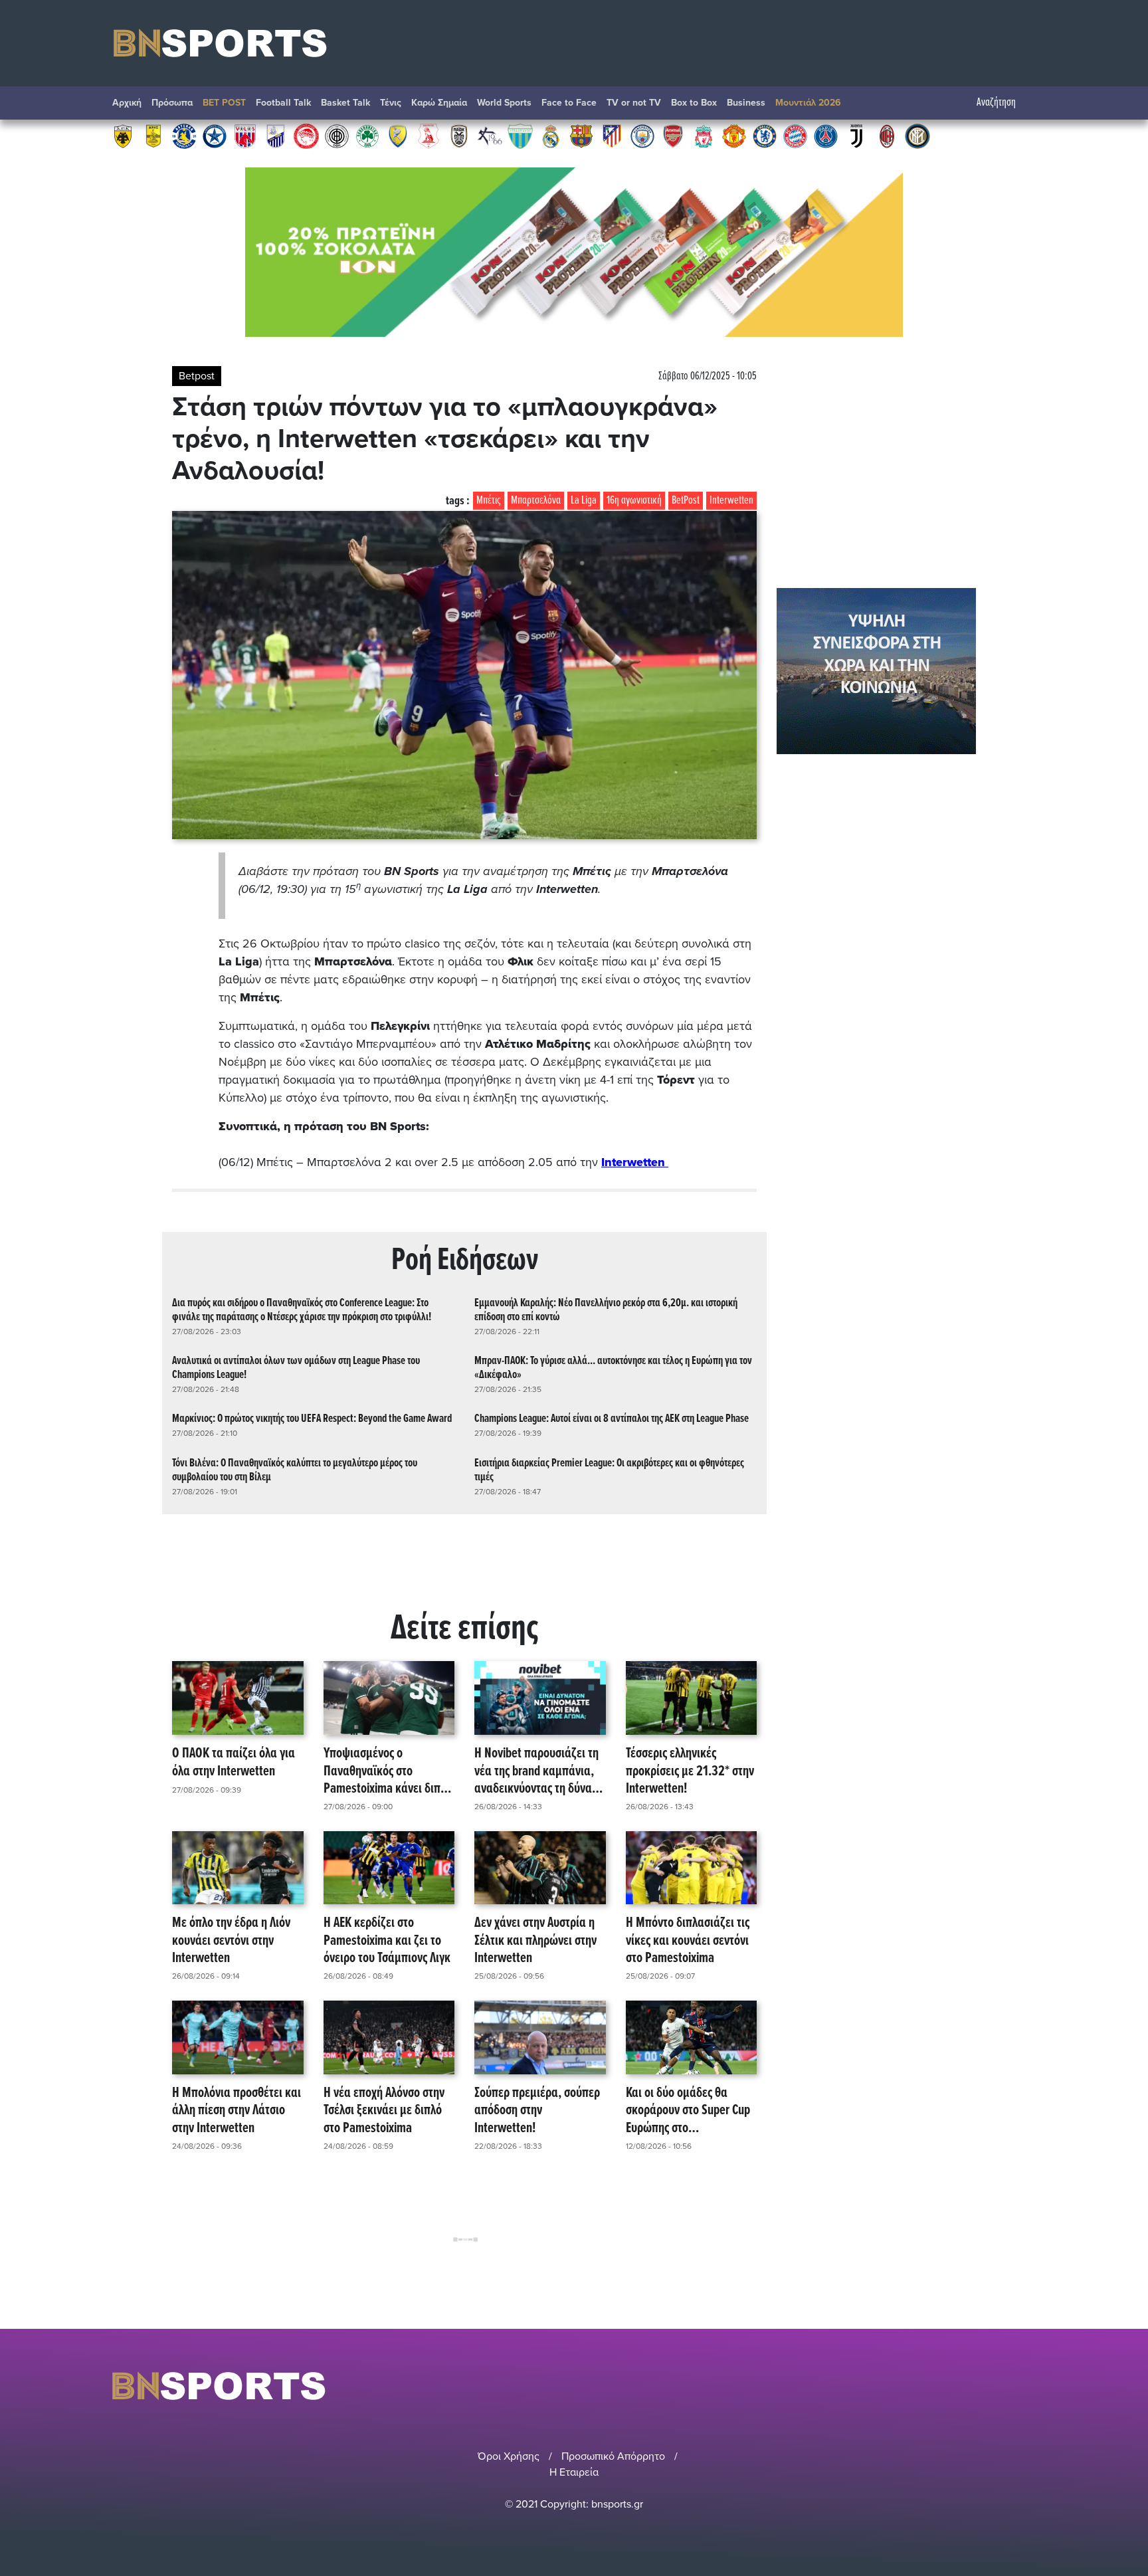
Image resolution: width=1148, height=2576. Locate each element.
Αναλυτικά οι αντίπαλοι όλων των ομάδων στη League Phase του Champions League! (296, 1368)
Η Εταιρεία (574, 2472)
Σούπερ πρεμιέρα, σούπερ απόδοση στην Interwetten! (537, 2111)
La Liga (584, 501)
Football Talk (283, 103)
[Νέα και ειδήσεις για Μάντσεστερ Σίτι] (642, 136)
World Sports (504, 103)
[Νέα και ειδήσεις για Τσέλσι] (765, 136)
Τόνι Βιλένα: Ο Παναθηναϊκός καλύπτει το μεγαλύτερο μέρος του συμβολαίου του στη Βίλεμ (295, 1470)
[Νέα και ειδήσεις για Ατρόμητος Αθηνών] (215, 136)
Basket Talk (345, 103)
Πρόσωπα (172, 103)
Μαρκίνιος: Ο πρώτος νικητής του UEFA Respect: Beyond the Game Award (312, 1419)
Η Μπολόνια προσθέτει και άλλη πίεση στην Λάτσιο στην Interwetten (237, 2111)
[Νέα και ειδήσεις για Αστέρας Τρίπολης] (184, 136)
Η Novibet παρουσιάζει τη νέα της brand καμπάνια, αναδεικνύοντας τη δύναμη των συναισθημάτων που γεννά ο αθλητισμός (539, 1771)
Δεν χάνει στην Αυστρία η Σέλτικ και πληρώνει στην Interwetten (535, 1941)
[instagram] (993, 2386)
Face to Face (569, 103)
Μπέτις (489, 501)
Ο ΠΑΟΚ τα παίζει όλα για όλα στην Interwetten (234, 1763)
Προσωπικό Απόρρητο (613, 2456)
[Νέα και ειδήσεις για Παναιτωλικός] (398, 136)
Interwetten (731, 501)
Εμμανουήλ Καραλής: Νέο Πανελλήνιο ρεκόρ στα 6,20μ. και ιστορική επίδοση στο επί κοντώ (606, 1310)
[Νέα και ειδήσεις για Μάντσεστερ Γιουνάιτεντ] (734, 136)
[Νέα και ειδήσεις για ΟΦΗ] (337, 136)
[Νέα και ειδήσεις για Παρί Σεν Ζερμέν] (826, 136)
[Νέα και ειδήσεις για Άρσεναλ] (673, 136)
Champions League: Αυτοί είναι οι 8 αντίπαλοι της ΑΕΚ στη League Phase (612, 1419)
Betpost (197, 376)
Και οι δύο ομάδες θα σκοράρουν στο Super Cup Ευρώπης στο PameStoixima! (688, 2111)
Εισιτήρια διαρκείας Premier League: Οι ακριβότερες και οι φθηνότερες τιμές (609, 1470)
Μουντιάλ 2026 (808, 103)
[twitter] (1028, 2386)
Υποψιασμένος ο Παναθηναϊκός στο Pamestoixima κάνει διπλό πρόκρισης (388, 1771)
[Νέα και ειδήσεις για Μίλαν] (887, 136)
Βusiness (746, 103)
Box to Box (694, 103)
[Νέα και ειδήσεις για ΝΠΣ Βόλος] (245, 136)
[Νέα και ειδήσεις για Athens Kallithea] (490, 136)
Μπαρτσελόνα (536, 501)
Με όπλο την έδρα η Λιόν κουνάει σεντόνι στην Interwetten (231, 1941)
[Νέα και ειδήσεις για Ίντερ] (917, 136)
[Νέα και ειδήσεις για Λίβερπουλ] (704, 136)
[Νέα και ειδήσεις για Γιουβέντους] (856, 136)
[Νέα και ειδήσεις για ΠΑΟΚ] (459, 136)
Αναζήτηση (996, 103)
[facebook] (1012, 2386)
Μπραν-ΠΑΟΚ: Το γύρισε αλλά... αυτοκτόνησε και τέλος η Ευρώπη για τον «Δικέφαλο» (613, 1368)
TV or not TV (634, 103)
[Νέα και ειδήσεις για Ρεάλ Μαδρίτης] (551, 136)
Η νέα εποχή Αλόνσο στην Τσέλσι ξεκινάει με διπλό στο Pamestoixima (384, 2111)
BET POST (224, 103)
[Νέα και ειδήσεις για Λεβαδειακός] (520, 136)
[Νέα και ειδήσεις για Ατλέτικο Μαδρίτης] (612, 136)
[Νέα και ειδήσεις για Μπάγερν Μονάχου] (795, 136)
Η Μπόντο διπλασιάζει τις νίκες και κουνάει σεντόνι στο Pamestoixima (688, 1941)
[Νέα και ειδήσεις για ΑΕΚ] (123, 136)
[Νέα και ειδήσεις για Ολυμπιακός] (306, 136)
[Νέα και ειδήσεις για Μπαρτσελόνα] (581, 136)
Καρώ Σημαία (439, 103)
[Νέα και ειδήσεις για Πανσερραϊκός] (429, 136)
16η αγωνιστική (634, 501)
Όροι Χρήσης (509, 2456)
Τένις (391, 103)
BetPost (686, 501)
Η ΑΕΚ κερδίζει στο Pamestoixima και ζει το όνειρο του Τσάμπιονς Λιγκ (387, 1941)
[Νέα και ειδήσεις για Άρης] (153, 136)
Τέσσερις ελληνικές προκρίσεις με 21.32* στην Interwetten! (690, 1771)
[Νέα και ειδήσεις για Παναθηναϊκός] (367, 136)
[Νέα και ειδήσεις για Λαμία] (276, 136)
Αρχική (127, 103)
